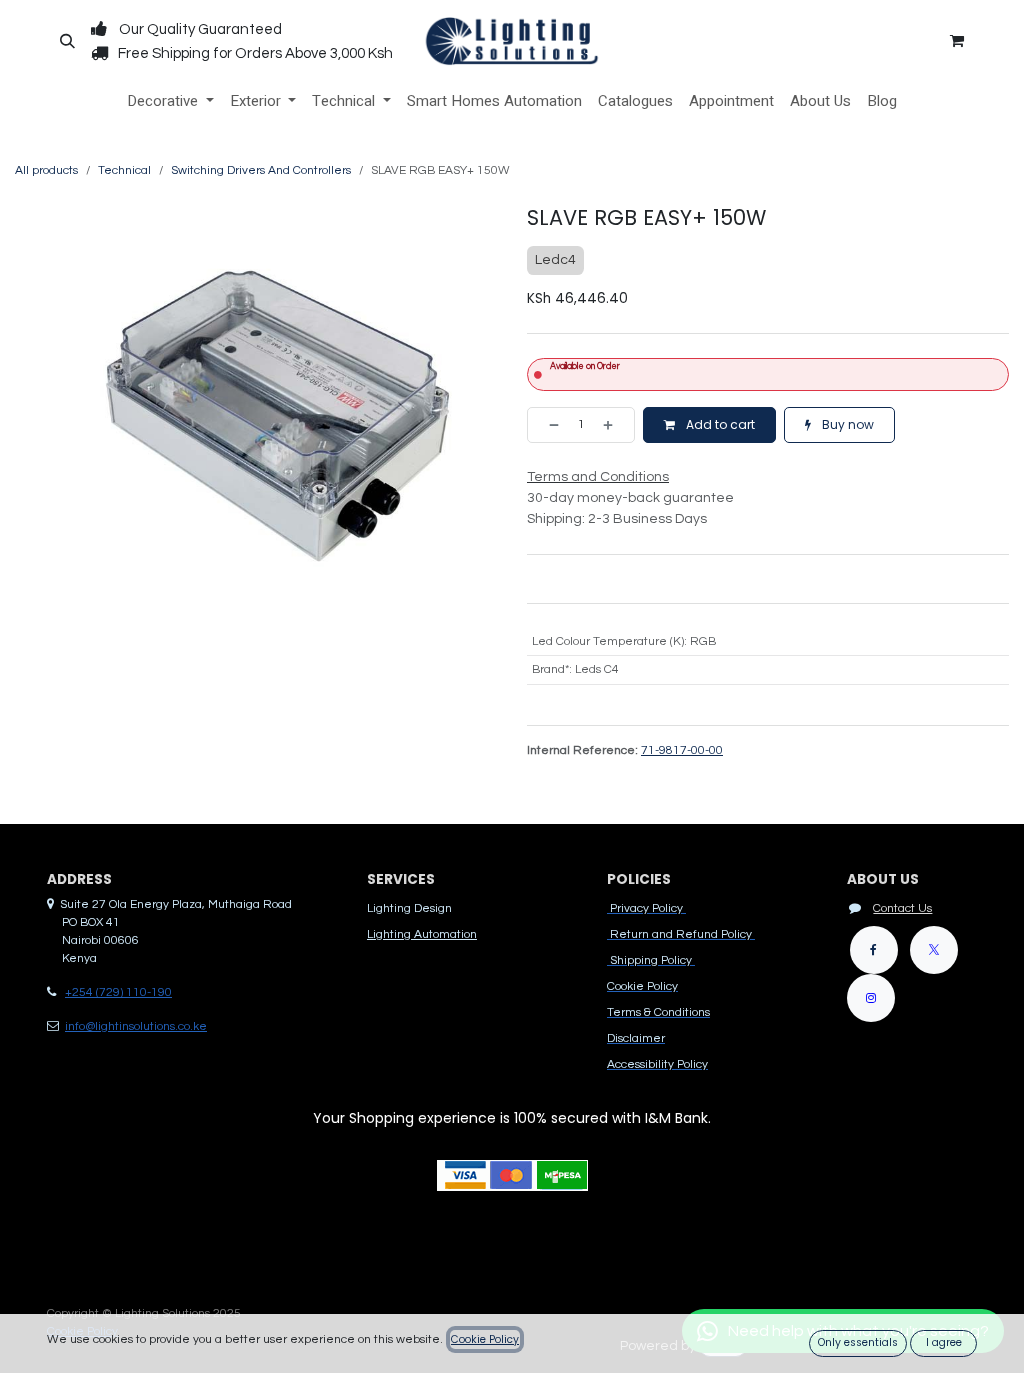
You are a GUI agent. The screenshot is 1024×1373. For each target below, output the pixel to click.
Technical (124, 170)
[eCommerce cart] (957, 41)
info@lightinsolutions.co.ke (136, 1026)
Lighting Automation (422, 934)
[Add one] (614, 425)
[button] (67, 41)
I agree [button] (944, 1342)
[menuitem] (170, 101)
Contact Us (902, 908)
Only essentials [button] (858, 1342)
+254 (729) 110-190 (118, 992)
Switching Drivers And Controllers (261, 170)
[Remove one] (548, 425)
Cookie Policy (485, 1339)
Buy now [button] (846, 424)
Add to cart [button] (719, 424)
